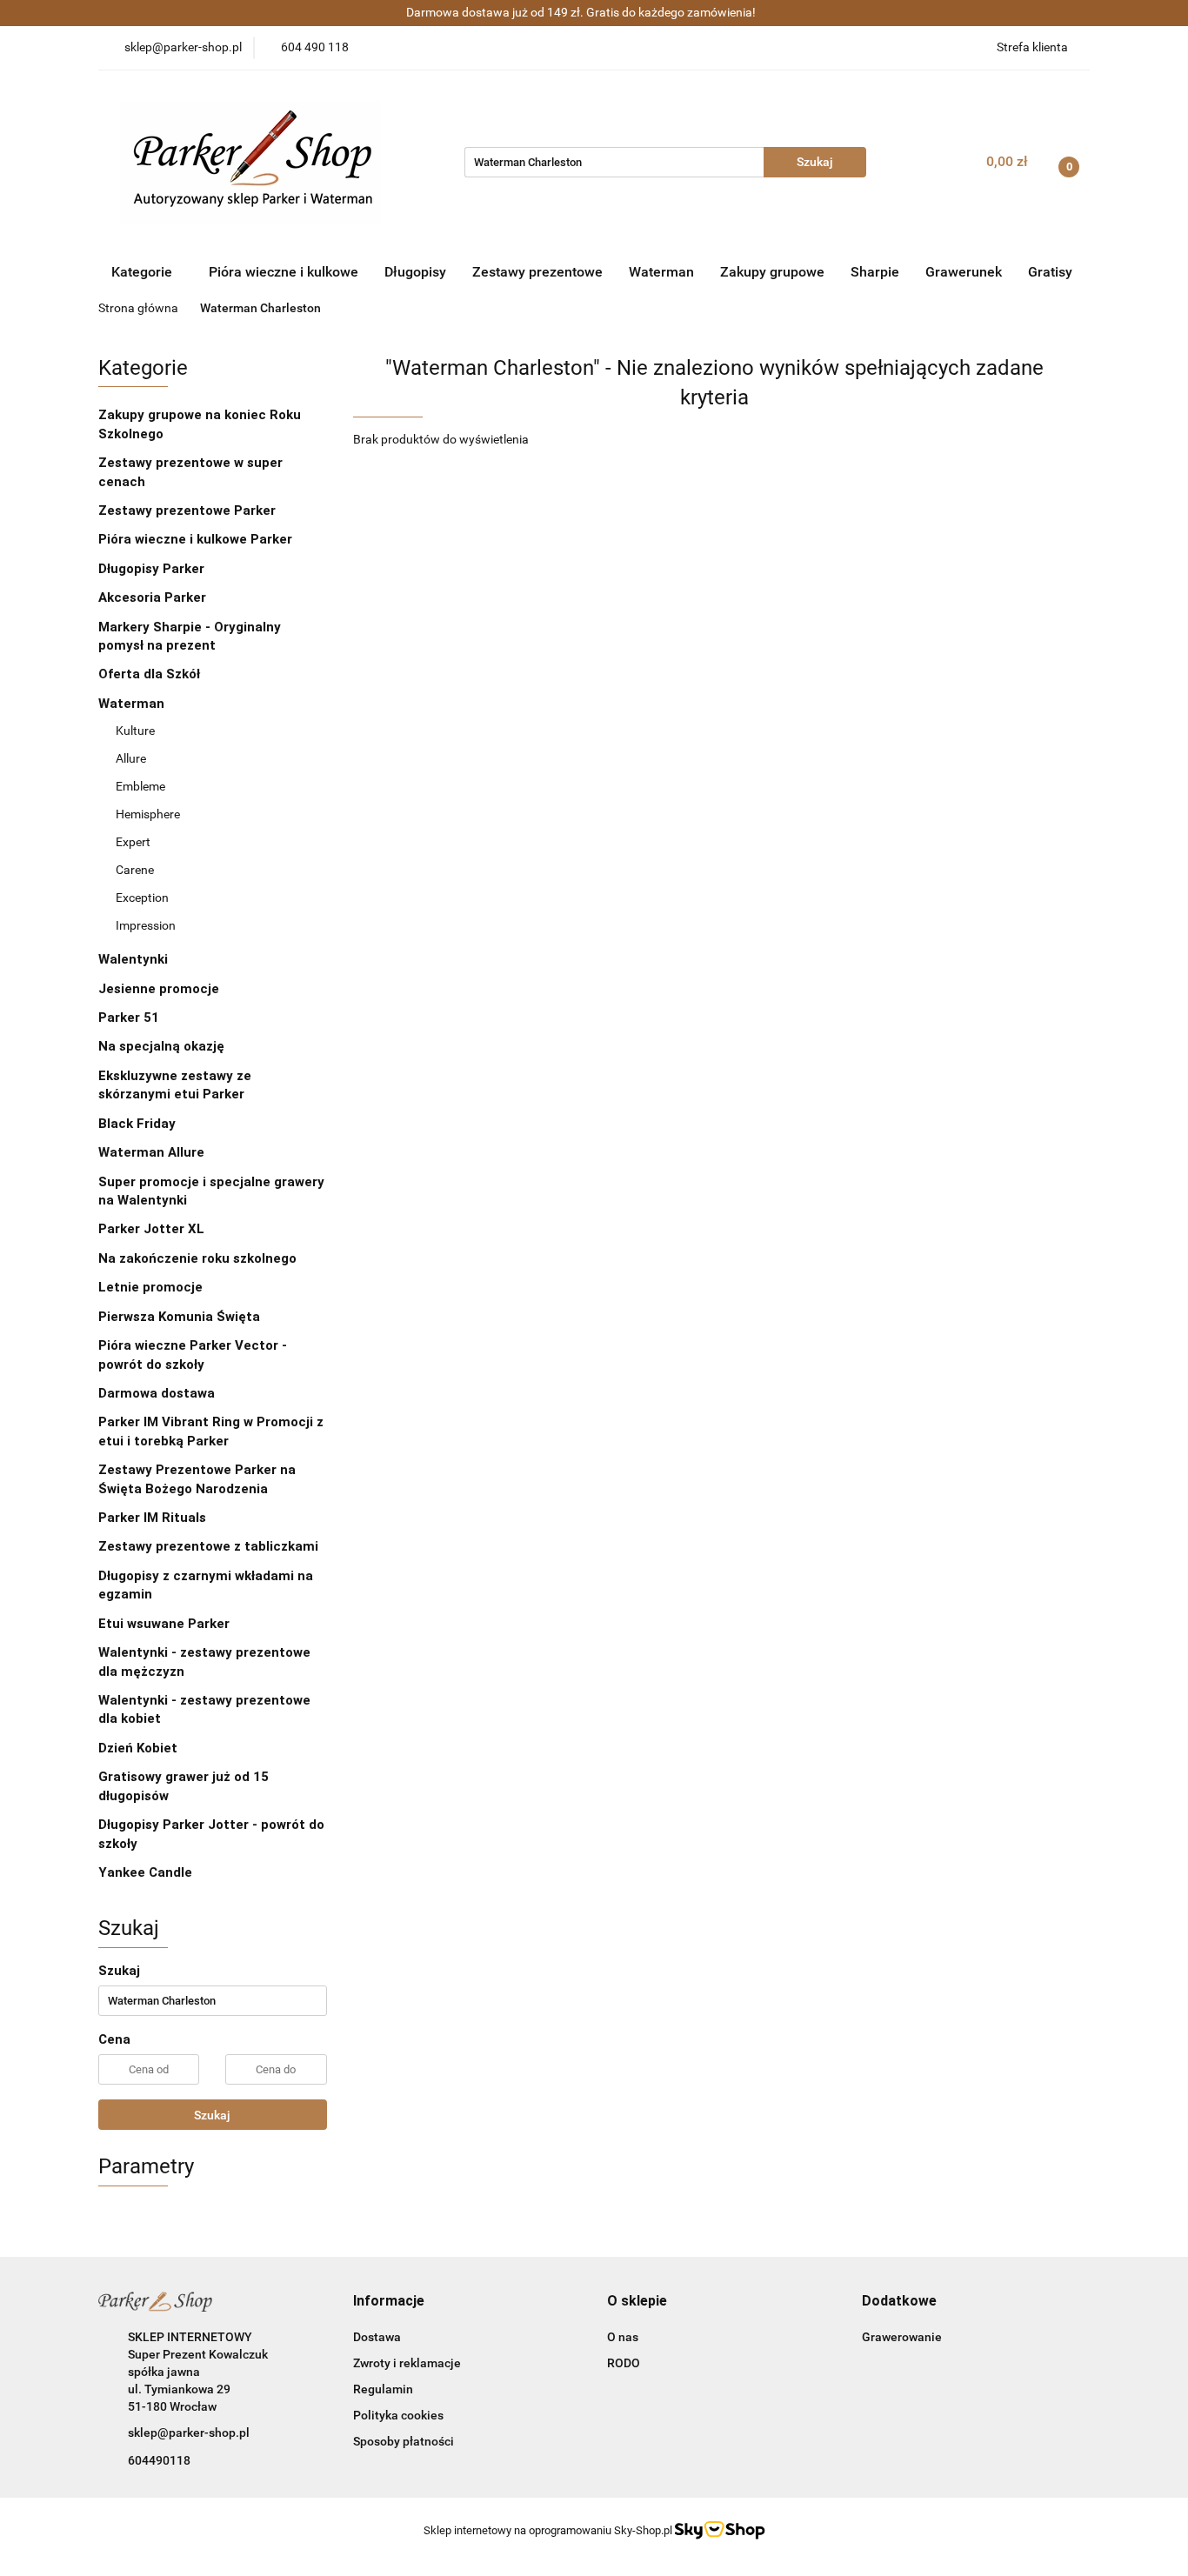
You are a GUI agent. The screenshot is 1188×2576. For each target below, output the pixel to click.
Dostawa (377, 2337)
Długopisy (415, 272)
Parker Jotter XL (151, 1229)
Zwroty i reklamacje (407, 2363)
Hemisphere (148, 814)
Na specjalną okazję (161, 1046)
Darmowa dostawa (157, 1393)
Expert (133, 842)
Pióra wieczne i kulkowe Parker (197, 539)
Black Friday (137, 1124)
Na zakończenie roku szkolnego (197, 1258)
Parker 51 (129, 1018)
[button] (389, 2302)
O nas (623, 2337)
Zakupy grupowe (772, 272)
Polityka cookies (398, 2415)
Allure (131, 758)
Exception (142, 898)
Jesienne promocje (159, 989)
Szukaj (212, 2115)
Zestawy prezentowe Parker (187, 511)
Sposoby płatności (404, 2441)
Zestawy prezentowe (537, 272)
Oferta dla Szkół (149, 674)
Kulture (135, 731)
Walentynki (133, 959)
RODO (624, 2363)
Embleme (140, 786)
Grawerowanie (902, 2337)
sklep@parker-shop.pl (189, 2433)
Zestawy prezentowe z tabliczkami (208, 1546)
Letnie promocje (150, 1287)
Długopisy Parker (153, 569)
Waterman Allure (151, 1152)
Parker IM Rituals (152, 1518)
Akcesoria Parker (152, 597)
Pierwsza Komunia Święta (179, 1317)
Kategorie (143, 272)
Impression (146, 925)
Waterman (661, 272)
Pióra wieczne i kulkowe (284, 272)
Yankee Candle (145, 1872)
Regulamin (383, 2389)
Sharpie (875, 272)
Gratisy (1050, 272)
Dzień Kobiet (138, 1748)
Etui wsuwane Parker (164, 1624)
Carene (135, 870)
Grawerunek (964, 272)
